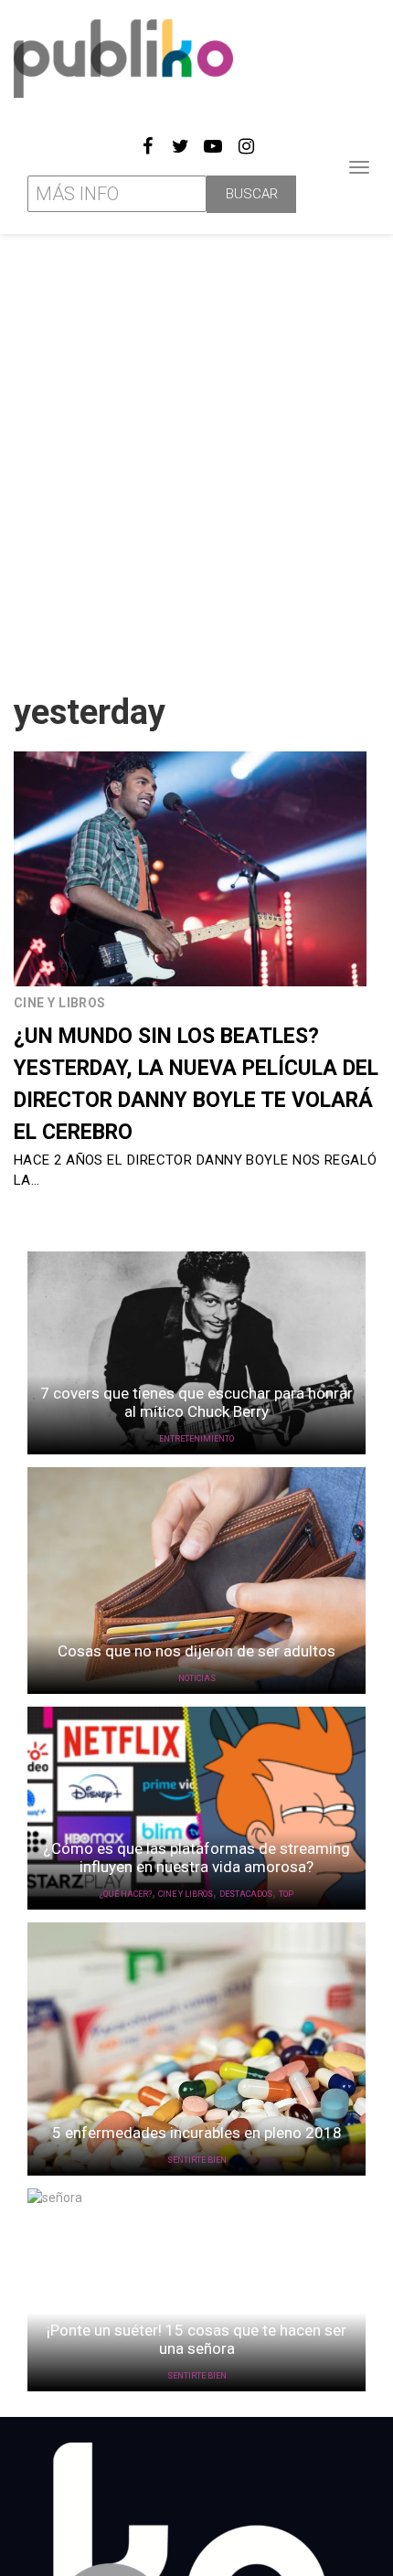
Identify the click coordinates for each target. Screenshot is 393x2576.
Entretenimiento (196, 1439)
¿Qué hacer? (126, 1894)
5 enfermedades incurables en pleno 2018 (197, 2133)
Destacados (246, 1894)
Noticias (197, 1678)
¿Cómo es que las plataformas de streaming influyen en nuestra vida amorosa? (196, 1857)
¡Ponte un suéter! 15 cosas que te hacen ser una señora (196, 2339)
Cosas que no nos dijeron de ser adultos (196, 1651)
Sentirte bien (197, 2160)
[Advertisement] (196, 456)
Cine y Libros (60, 1003)
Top (286, 1894)
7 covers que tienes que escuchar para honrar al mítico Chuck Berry (196, 1402)
